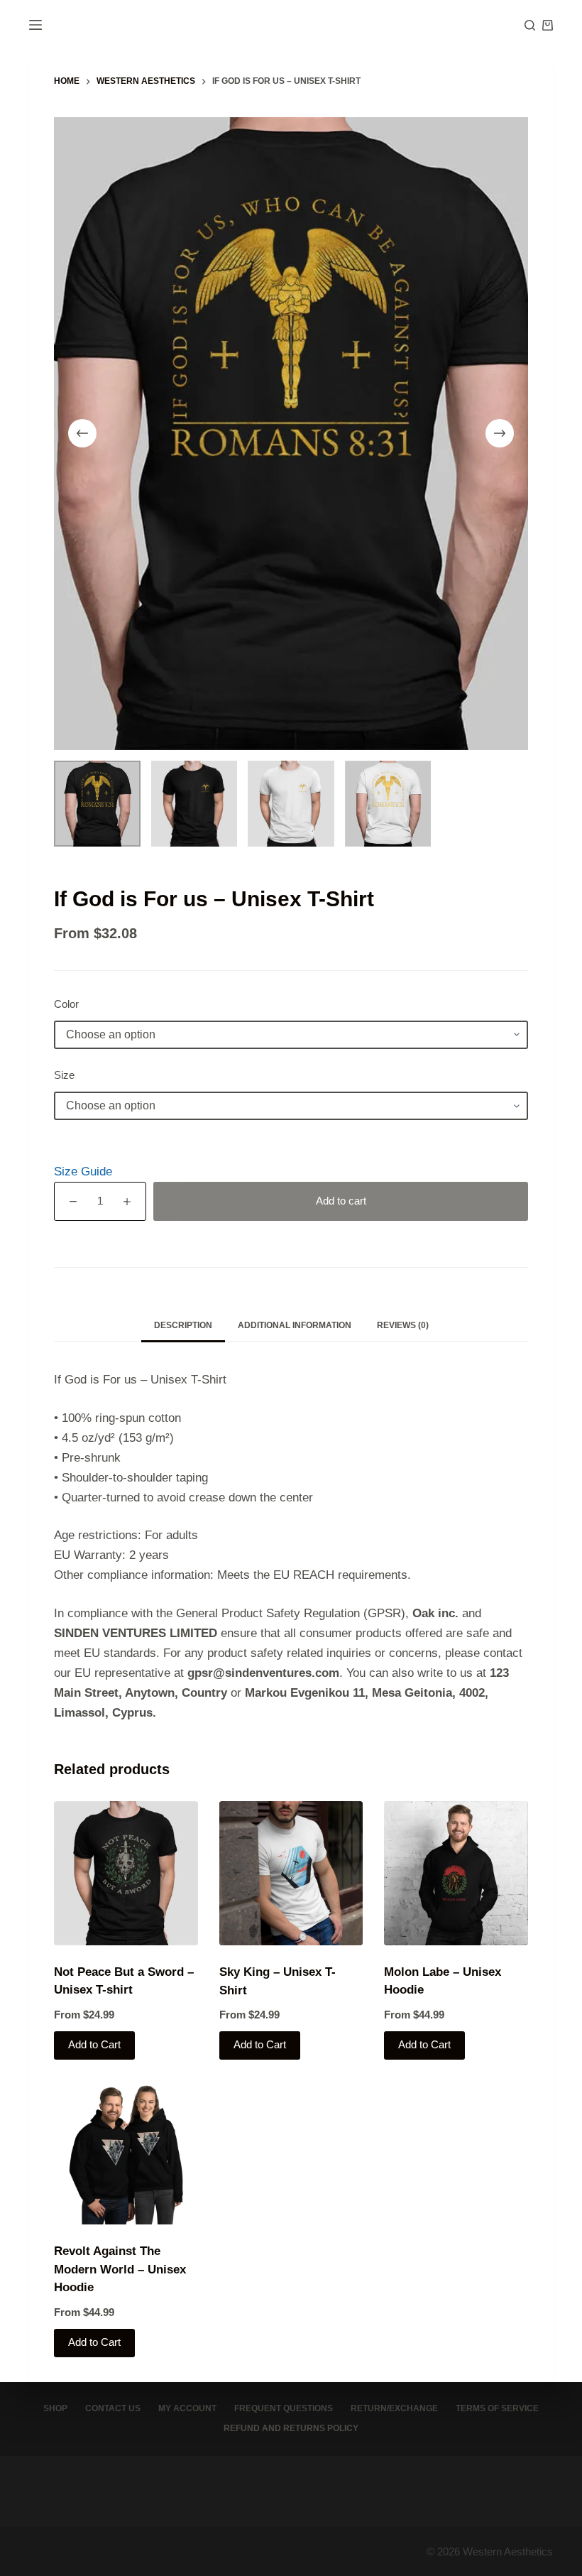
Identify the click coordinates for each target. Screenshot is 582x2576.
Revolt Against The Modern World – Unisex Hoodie (120, 2269)
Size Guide (83, 1172)
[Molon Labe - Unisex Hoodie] (456, 1873)
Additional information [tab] (295, 1325)
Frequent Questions (284, 2408)
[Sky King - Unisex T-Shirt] (291, 1873)
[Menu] (35, 25)
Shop (55, 2408)
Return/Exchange (394, 2408)
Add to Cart (94, 2044)
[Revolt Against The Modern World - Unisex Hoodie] (126, 2153)
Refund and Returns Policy (291, 2428)
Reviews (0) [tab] (403, 1325)
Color (66, 1004)
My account (187, 2408)
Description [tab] (183, 1325)
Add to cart (341, 1201)
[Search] (530, 25)
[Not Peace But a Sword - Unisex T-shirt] (126, 1873)
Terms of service (497, 2408)
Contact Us (113, 2408)
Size (64, 1075)
